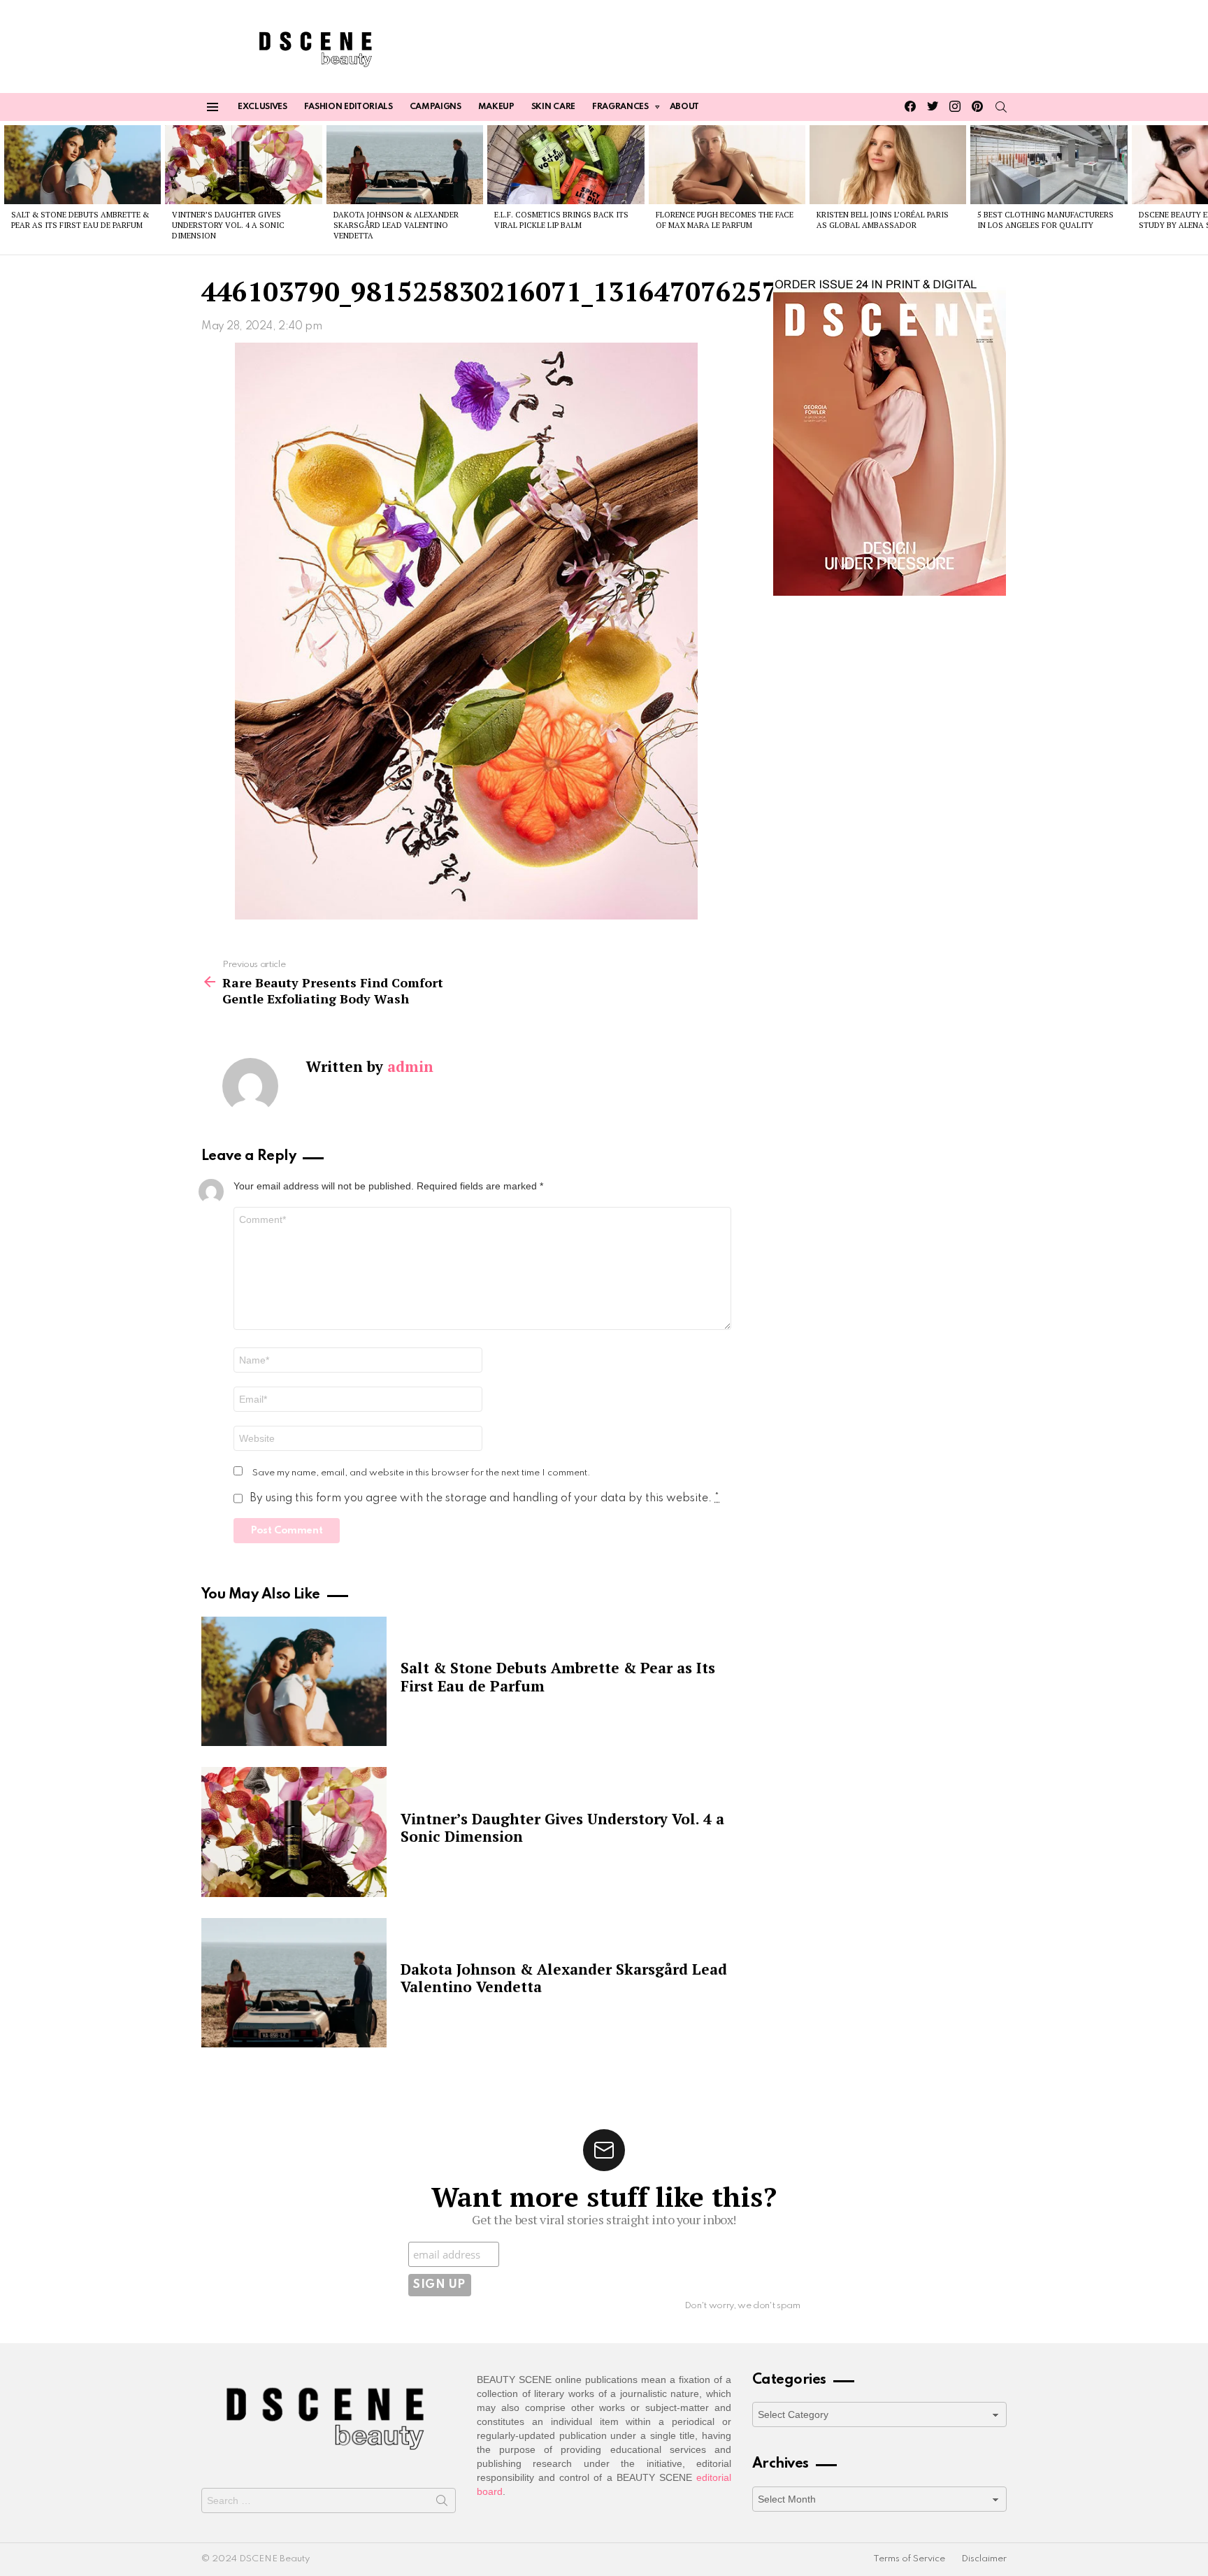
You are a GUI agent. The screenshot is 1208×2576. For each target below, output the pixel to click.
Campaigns (436, 107)
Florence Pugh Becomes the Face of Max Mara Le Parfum (725, 220)
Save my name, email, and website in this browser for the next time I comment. (422, 1473)
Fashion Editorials (348, 107)
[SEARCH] (1001, 107)
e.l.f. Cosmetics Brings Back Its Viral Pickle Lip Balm (561, 220)
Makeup (496, 107)
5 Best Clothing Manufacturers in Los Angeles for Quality (1045, 220)
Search (442, 2503)
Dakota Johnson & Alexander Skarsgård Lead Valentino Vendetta (396, 226)
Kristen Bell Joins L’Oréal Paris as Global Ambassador (883, 220)
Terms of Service (909, 2559)
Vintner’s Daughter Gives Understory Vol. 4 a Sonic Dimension (228, 226)
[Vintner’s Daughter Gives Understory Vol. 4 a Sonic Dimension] (243, 164)
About (684, 107)
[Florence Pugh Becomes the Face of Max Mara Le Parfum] (727, 164)
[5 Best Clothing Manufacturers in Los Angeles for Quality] (1049, 164)
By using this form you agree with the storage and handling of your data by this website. (484, 1498)
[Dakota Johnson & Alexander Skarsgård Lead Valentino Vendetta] (405, 164)
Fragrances (620, 107)
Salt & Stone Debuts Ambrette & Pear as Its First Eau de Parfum (80, 220)
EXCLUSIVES (263, 107)
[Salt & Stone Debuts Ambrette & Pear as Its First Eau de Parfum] (82, 164)
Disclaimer (984, 2559)
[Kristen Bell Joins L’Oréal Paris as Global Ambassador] (888, 164)
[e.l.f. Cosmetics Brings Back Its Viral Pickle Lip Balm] (566, 164)
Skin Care (553, 107)
